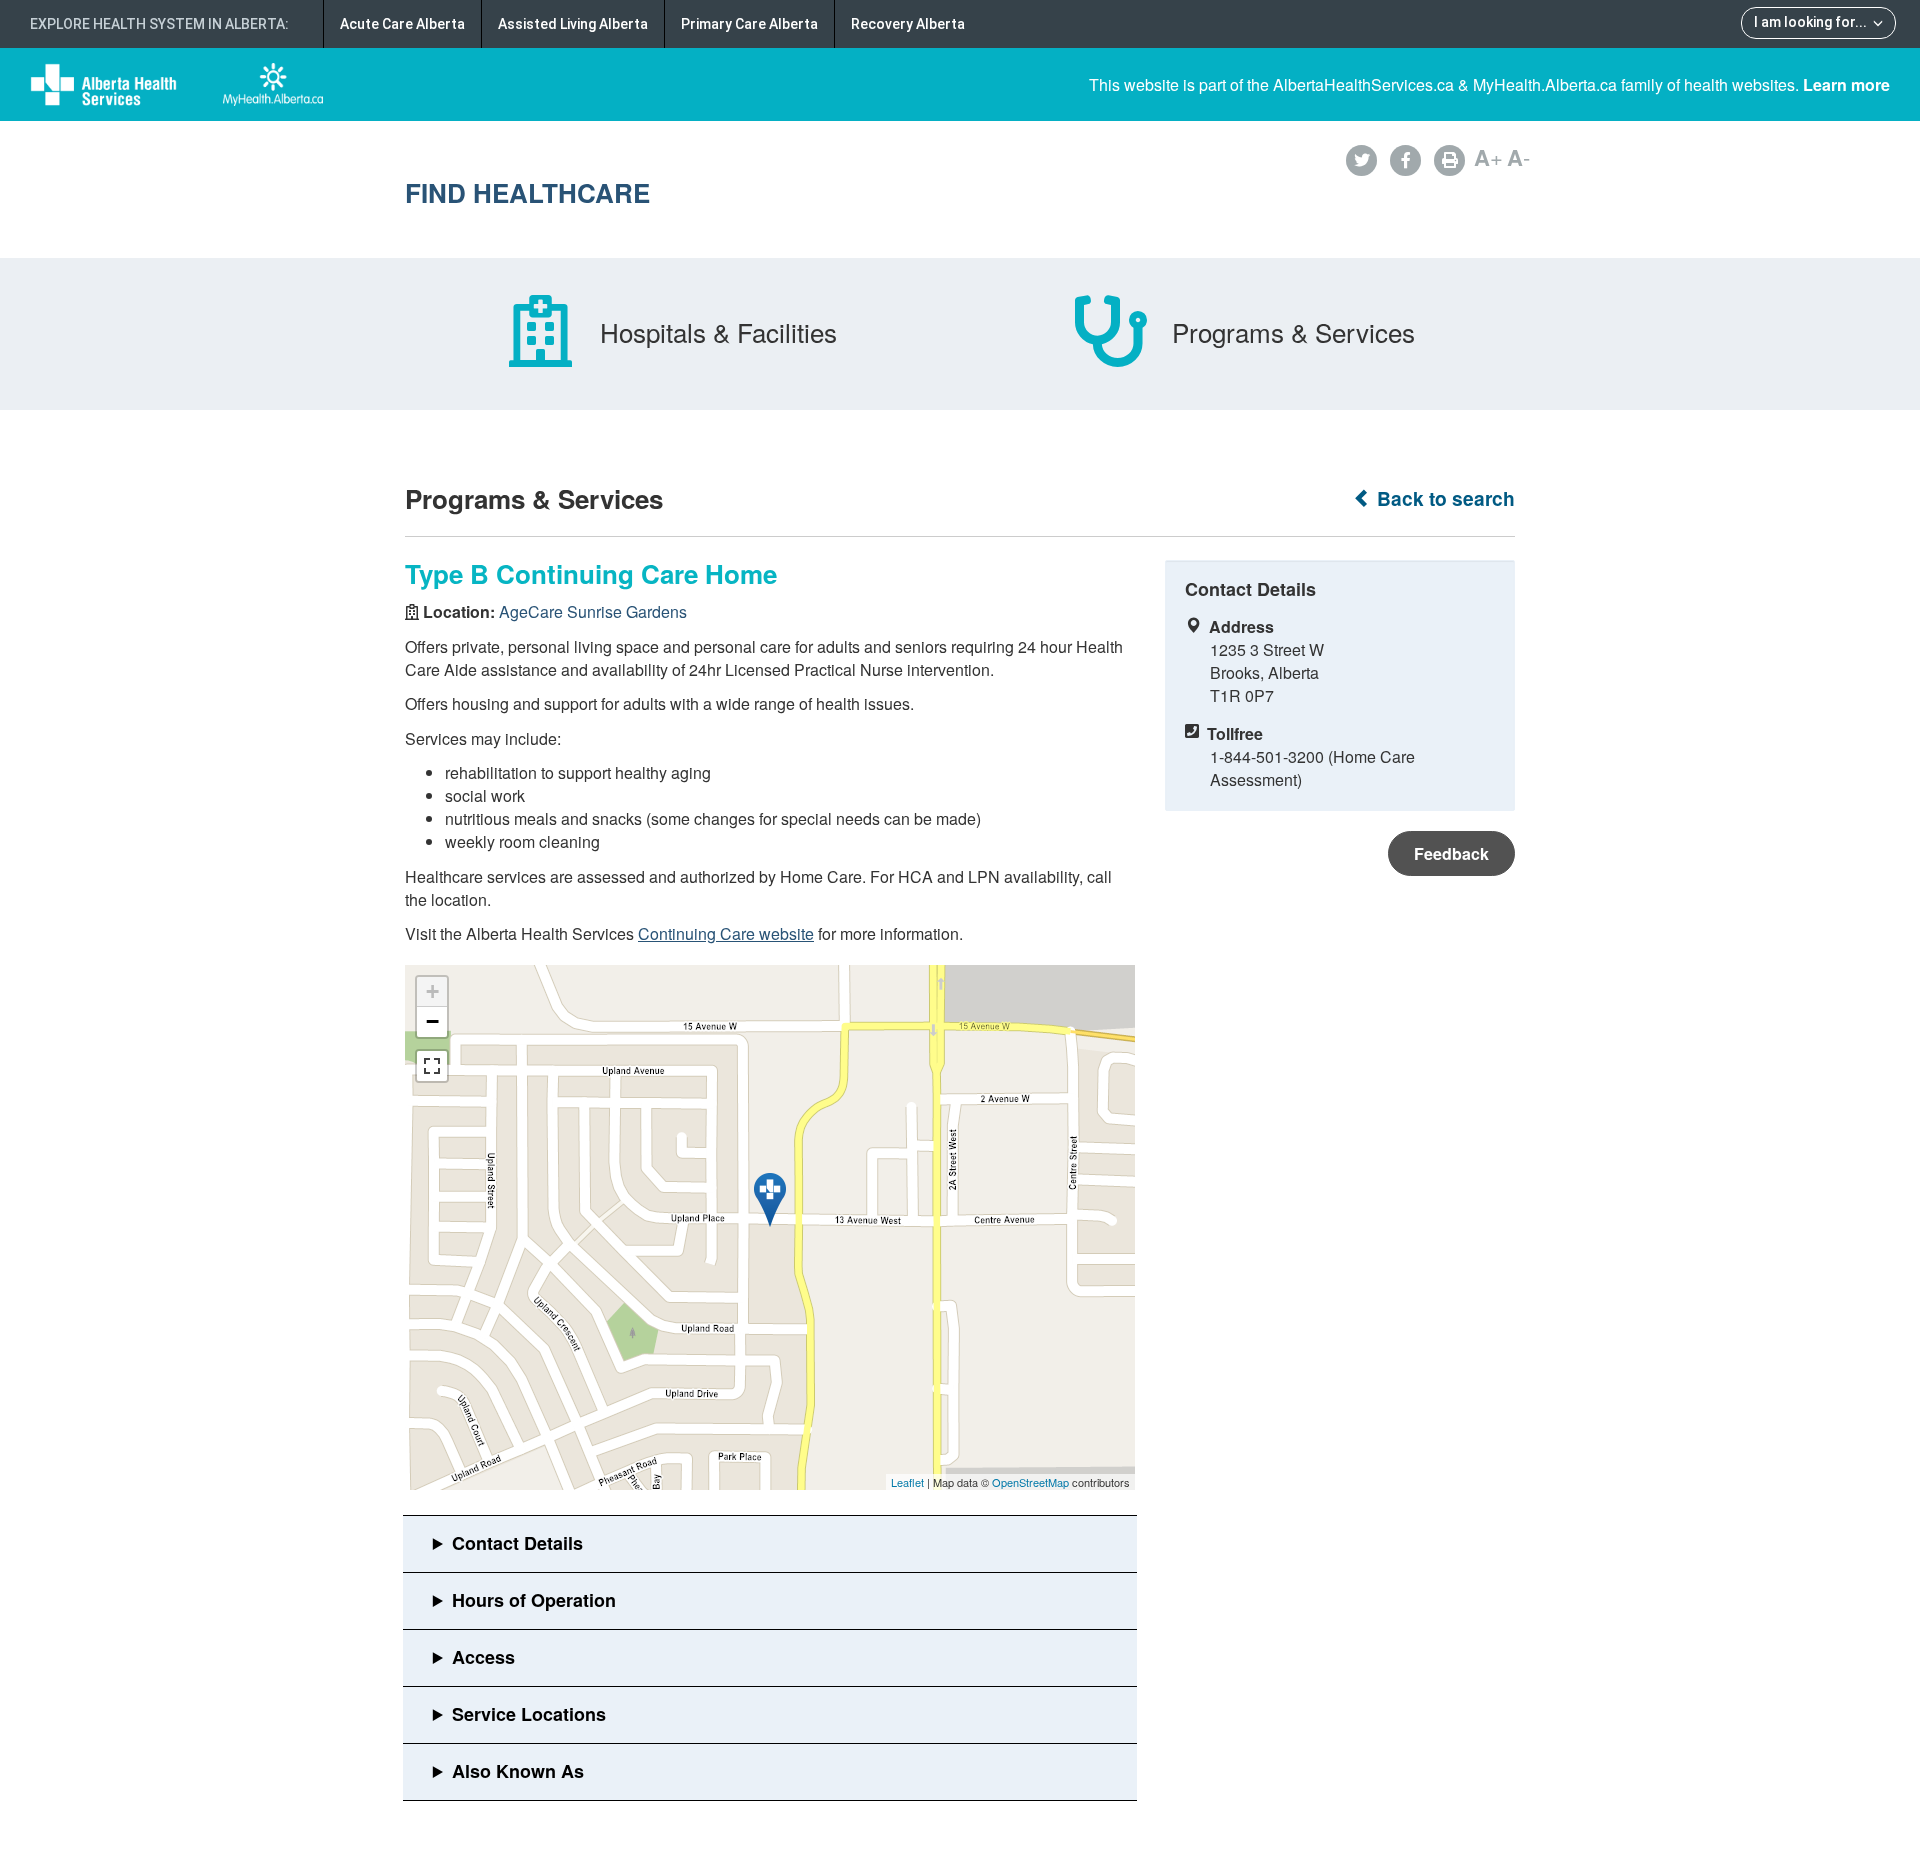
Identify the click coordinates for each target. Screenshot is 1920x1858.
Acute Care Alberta (402, 24)
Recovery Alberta (908, 24)
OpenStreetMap (1030, 1482)
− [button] (432, 1021)
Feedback (1451, 853)
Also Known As (518, 1771)
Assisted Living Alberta (573, 24)
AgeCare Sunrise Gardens (593, 611)
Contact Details (517, 1543)
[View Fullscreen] (432, 1066)
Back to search (1443, 498)
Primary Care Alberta (749, 24)
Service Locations (529, 1714)
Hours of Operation (534, 1600)
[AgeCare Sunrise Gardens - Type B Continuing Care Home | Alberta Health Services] (770, 1200)
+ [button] (432, 991)
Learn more (1846, 84)
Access (483, 1657)
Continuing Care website (726, 933)
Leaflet (907, 1482)
